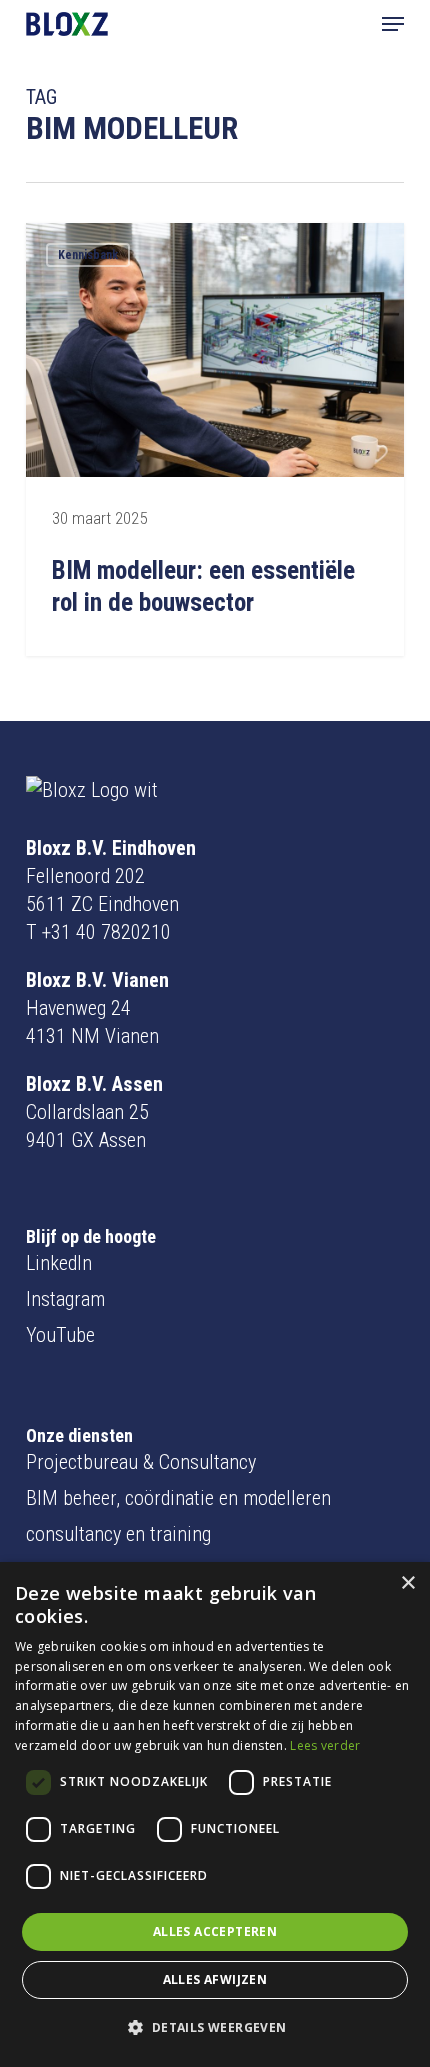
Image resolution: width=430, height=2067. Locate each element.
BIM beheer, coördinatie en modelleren (178, 1498)
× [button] (407, 1583)
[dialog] (215, 1814)
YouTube (60, 1335)
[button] (393, 24)
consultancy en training (118, 1534)
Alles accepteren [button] (215, 1931)
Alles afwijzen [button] (215, 1979)
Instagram (65, 1299)
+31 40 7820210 (106, 932)
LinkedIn (59, 1263)
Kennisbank (88, 255)
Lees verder (325, 1745)
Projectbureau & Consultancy (141, 1462)
